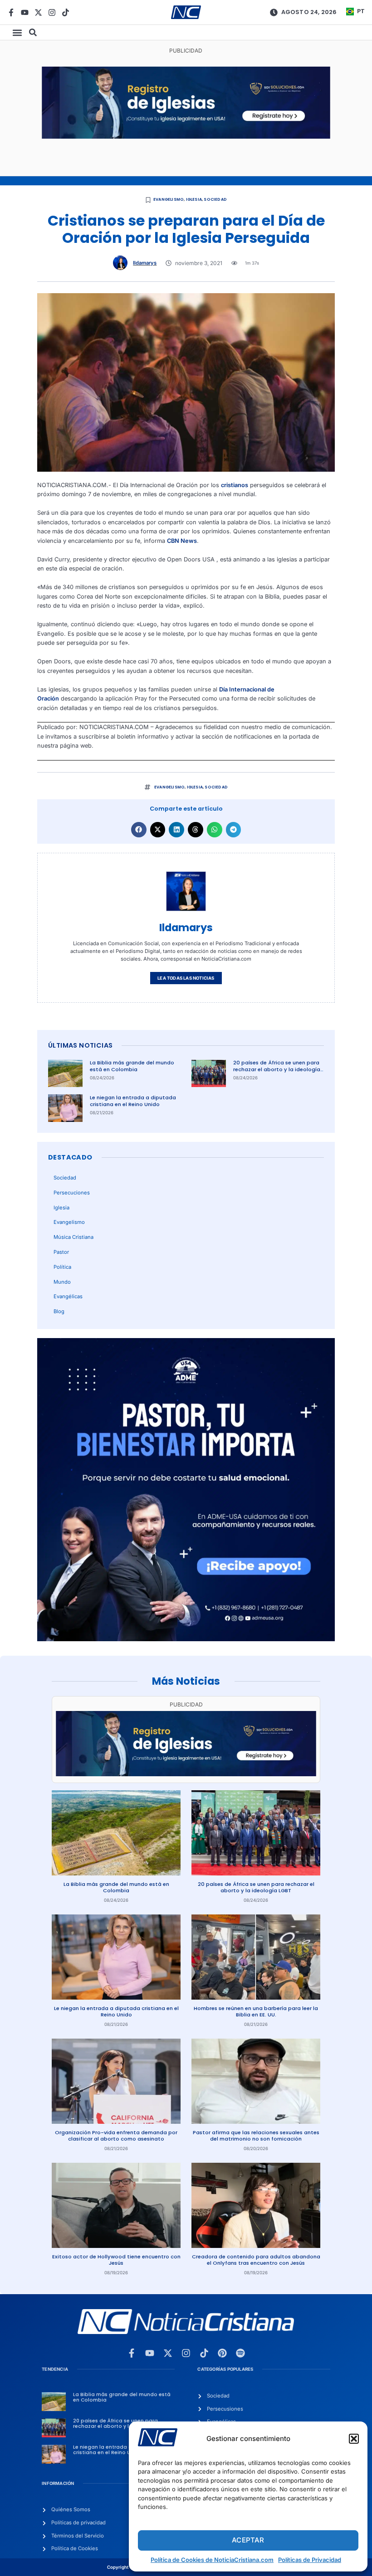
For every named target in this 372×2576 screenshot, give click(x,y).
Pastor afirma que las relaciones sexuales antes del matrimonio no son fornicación (256, 2136)
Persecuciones (72, 1193)
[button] (354, 2439)
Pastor (61, 1252)
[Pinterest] (222, 2353)
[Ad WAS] (186, 137)
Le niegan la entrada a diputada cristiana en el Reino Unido (133, 1101)
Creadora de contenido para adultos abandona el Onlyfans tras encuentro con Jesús (256, 2260)
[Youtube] (25, 12)
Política (62, 1267)
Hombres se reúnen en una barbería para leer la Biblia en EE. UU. (256, 2012)
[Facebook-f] (11, 12)
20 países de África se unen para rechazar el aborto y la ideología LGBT (277, 1069)
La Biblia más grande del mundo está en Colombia (132, 1066)
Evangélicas (68, 1296)
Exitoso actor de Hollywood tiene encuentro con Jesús (116, 2260)
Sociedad (215, 199)
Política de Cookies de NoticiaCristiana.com (212, 2560)
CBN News (182, 541)
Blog (59, 1311)
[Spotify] (240, 2353)
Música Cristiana (73, 1237)
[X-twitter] (38, 12)
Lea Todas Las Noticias (186, 978)
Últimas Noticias (80, 1045)
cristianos (235, 485)
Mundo (62, 1282)
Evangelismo (169, 199)
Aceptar (248, 2540)
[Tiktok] (66, 12)
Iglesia (194, 199)
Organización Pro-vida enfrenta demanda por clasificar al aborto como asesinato (116, 2136)
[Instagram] (52, 12)
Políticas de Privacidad (310, 2560)
